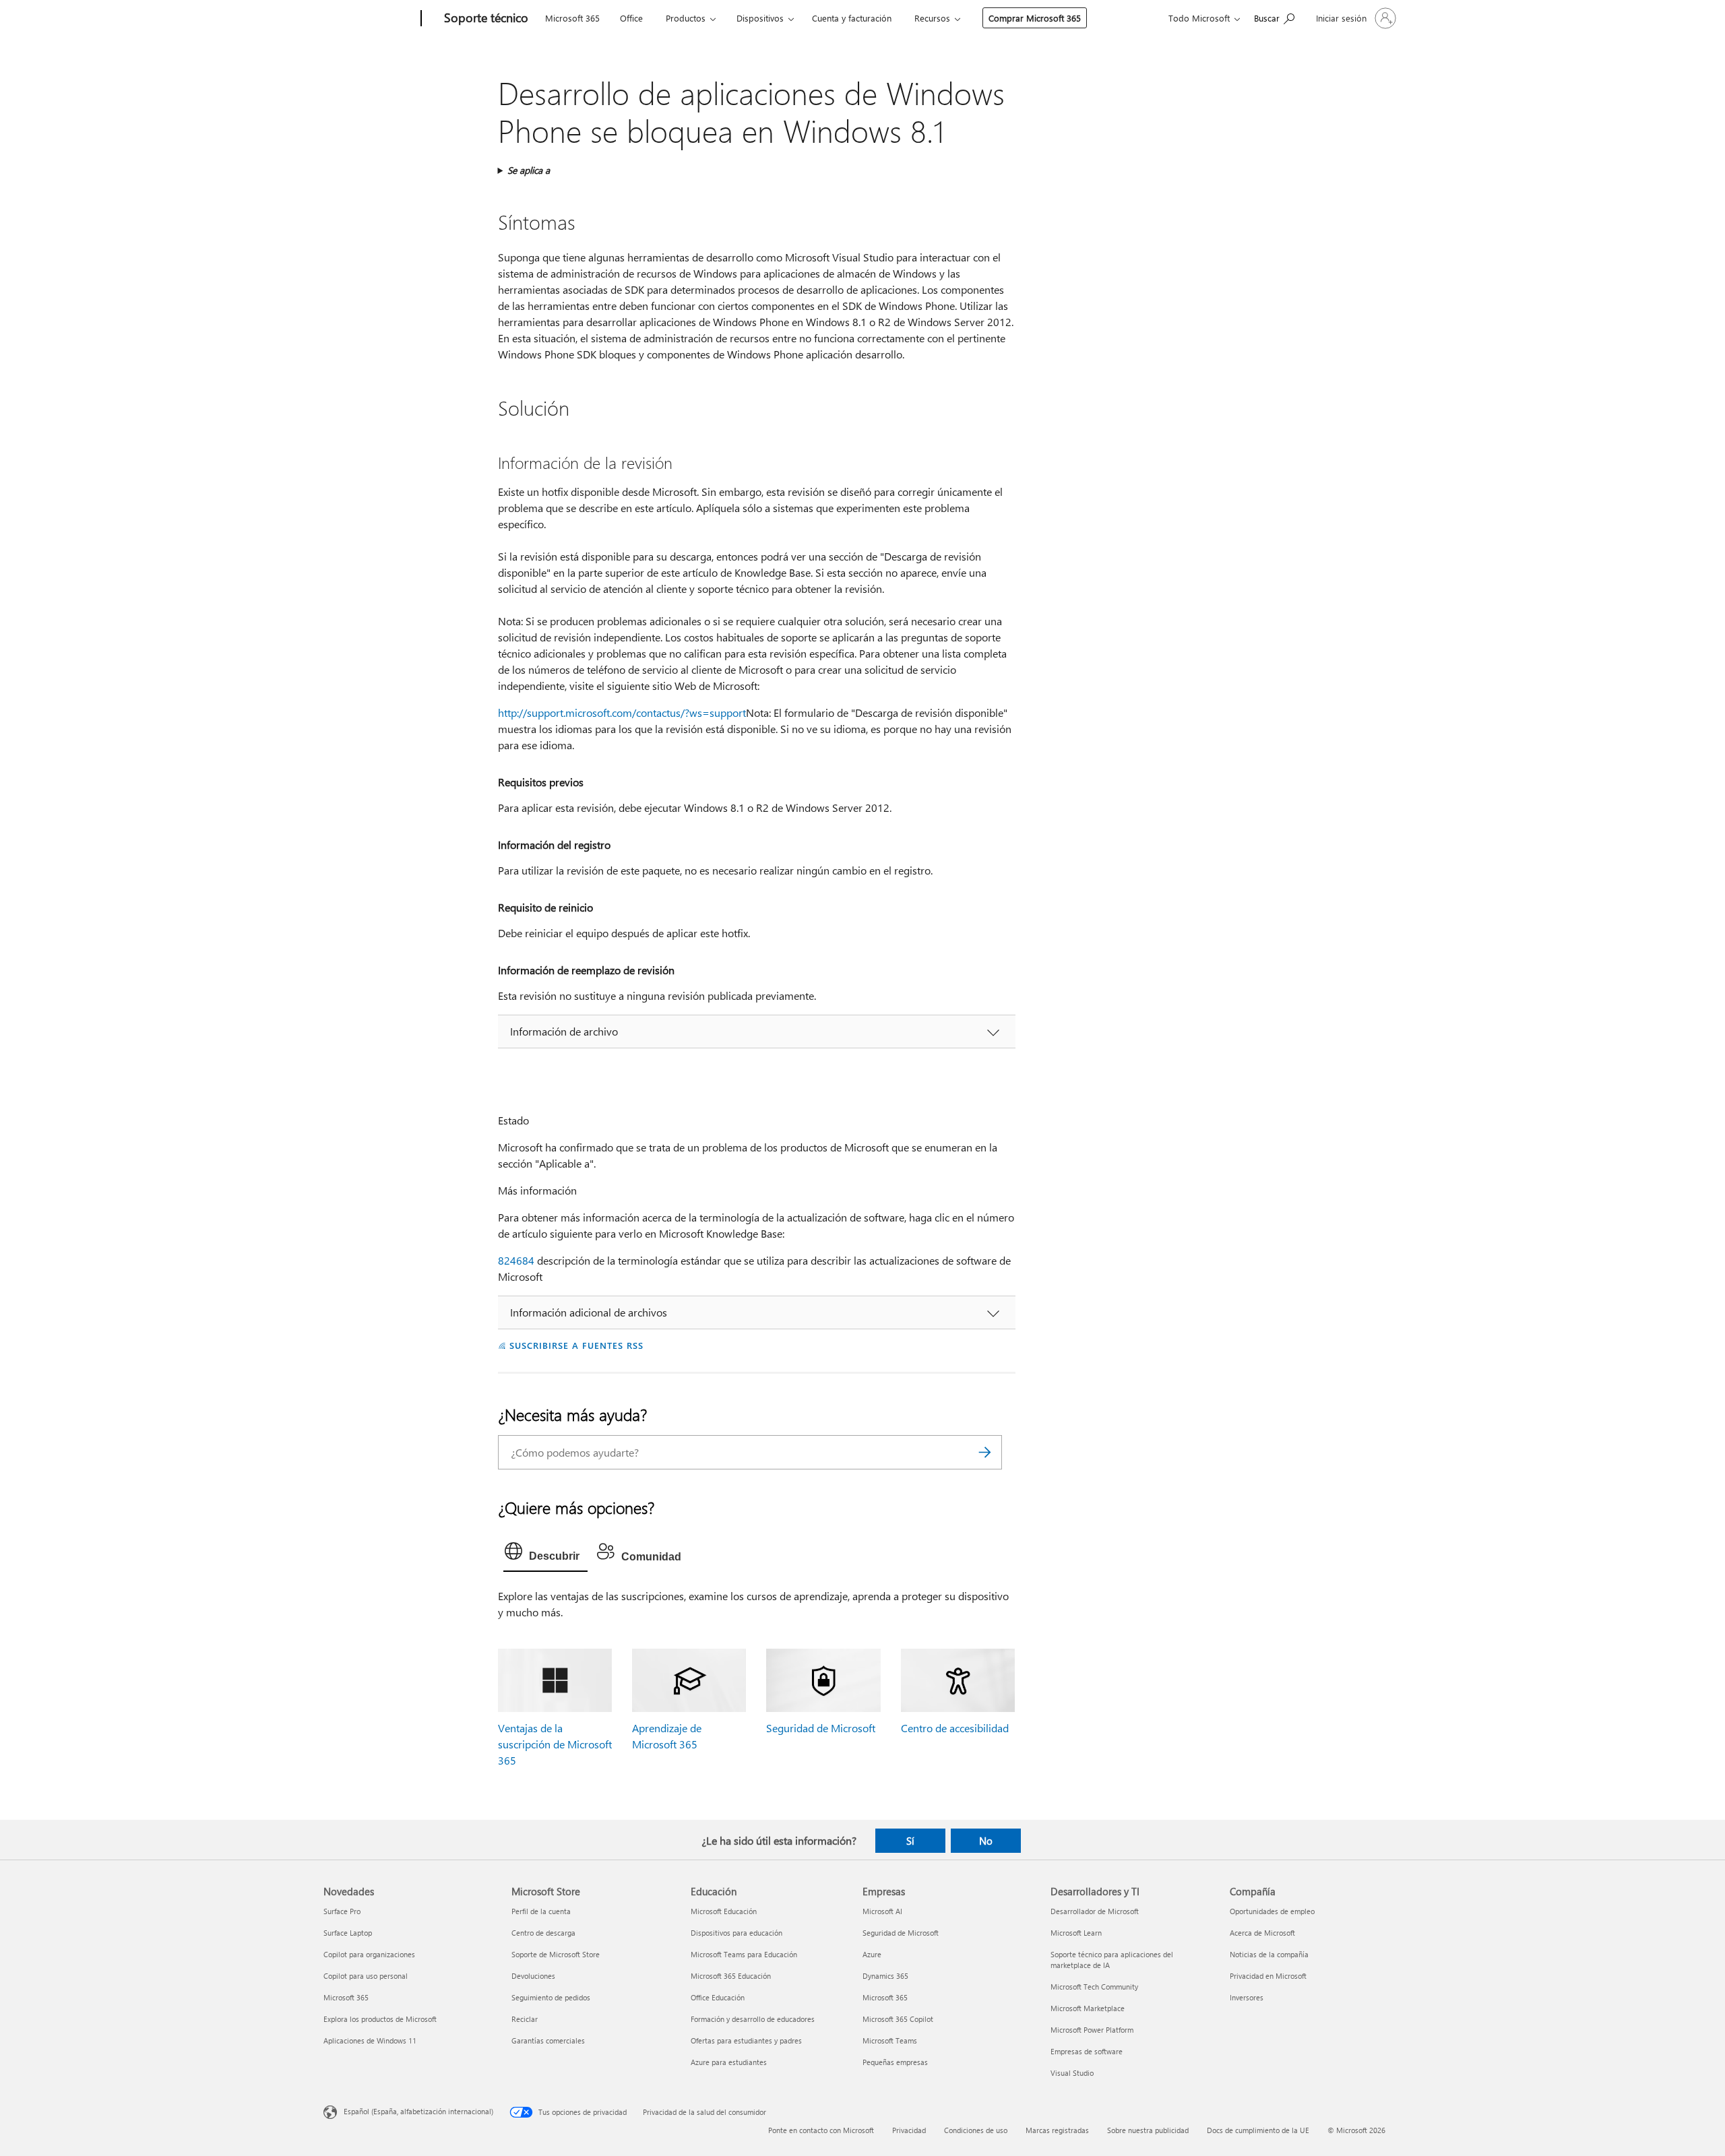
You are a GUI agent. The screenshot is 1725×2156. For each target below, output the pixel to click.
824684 (516, 1260)
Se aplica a (529, 170)
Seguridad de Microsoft (821, 1728)
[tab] (545, 1554)
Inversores (1247, 1997)
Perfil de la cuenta (541, 1911)
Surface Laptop (348, 1933)
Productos (686, 18)
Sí (910, 1841)
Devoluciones (533, 1976)
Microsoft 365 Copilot (898, 2019)
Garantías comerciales (548, 2040)
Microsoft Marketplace (1088, 2008)
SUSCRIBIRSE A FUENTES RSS (576, 1345)
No (986, 1841)
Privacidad (909, 2130)
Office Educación (718, 1997)
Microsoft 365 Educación (731, 1976)
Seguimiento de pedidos (551, 1997)
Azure (872, 1954)
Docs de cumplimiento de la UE (1258, 2130)
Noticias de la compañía (1269, 1954)
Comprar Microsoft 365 (1035, 18)
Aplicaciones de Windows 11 (370, 2040)
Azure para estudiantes (729, 2062)
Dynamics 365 (885, 1976)
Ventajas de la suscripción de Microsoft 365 (555, 1744)
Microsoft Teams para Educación (744, 1954)
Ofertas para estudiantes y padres (746, 2040)
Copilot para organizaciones (369, 1954)
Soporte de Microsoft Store (556, 1954)
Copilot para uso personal (366, 1976)
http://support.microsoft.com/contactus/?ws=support (622, 712)
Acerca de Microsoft (1262, 1933)
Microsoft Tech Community (1094, 1987)
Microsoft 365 (572, 18)
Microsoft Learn (1076, 1933)
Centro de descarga (543, 1933)
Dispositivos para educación (736, 1933)
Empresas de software (1087, 2051)
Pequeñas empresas (895, 2062)
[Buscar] (985, 1452)
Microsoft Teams (890, 2040)
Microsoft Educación (724, 1911)
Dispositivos (760, 18)
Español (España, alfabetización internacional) (418, 2111)
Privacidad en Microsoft (1268, 1976)
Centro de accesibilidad (955, 1728)
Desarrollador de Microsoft (1095, 1911)
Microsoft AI (882, 1911)
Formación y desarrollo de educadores (753, 2019)
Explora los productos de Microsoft (380, 2019)
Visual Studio (1072, 2073)
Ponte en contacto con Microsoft (821, 2130)
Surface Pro (342, 1911)
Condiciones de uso (976, 2130)
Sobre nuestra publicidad (1148, 2130)
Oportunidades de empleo (1272, 1911)
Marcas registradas (1057, 2130)
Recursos (932, 18)
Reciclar (525, 2019)
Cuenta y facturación (852, 18)
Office (631, 18)
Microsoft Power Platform (1092, 2030)
